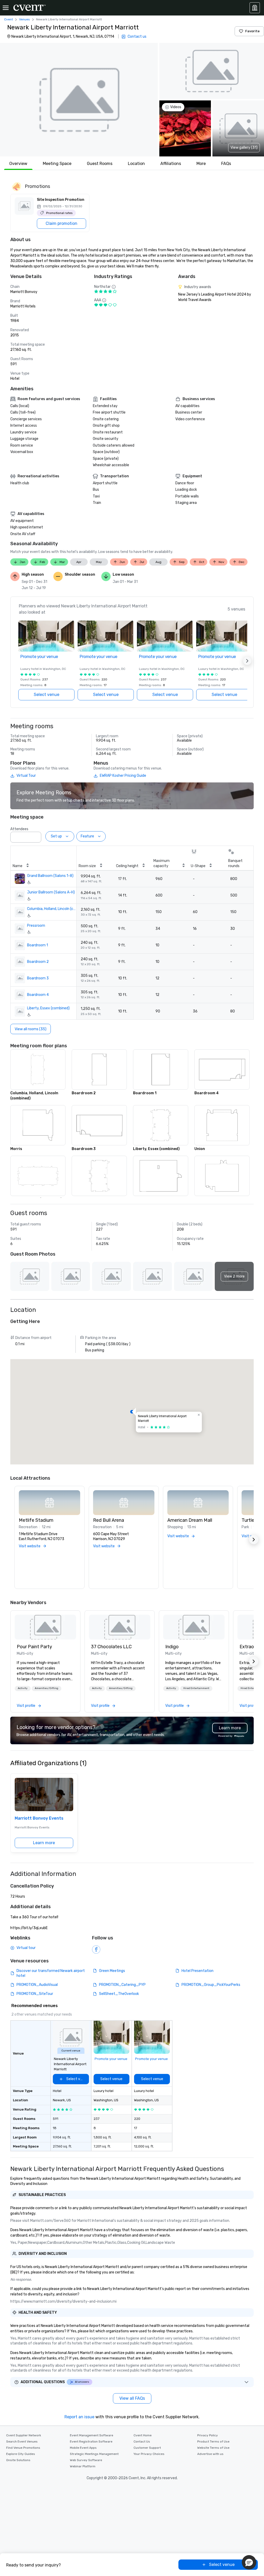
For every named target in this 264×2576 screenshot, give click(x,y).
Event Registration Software (91, 2442)
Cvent (9, 19)
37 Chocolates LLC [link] (111, 1647)
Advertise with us (210, 2454)
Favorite (252, 31)
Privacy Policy (208, 2435)
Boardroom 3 (38, 978)
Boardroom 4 (38, 995)
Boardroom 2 (38, 962)
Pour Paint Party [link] (34, 1647)
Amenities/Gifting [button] (47, 1688)
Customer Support (147, 2448)
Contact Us (142, 2442)
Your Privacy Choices (149, 2454)
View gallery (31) (244, 148)
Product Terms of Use (213, 2442)
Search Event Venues (22, 2442)
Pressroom (36, 926)
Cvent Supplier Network (24, 2435)
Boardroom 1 (38, 945)
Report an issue (79, 2417)
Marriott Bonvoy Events (39, 1818)
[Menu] (6, 8)
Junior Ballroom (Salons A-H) (51, 892)
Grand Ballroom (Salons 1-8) (50, 876)
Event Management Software (92, 2435)
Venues (24, 19)
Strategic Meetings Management (94, 2454)
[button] (79, 100)
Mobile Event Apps (83, 2448)
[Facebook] (96, 1949)
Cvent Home (143, 2435)
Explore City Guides (21, 2454)
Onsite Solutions (18, 2460)
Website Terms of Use (213, 2448)
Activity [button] (23, 1688)
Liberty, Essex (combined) (48, 1008)
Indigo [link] (172, 1647)
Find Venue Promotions (23, 2448)
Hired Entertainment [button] (196, 1688)
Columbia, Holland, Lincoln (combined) (52, 909)
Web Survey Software (86, 2460)
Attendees (19, 829)
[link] (45, 1627)
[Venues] (255, 8)
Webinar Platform (83, 2466)
